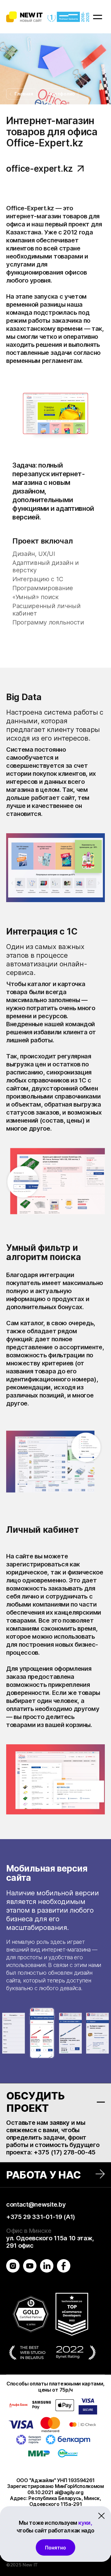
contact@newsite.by (36, 2204)
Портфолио (62, 94)
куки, (85, 2523)
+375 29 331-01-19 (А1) (41, 2217)
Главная (24, 94)
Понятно (55, 2548)
